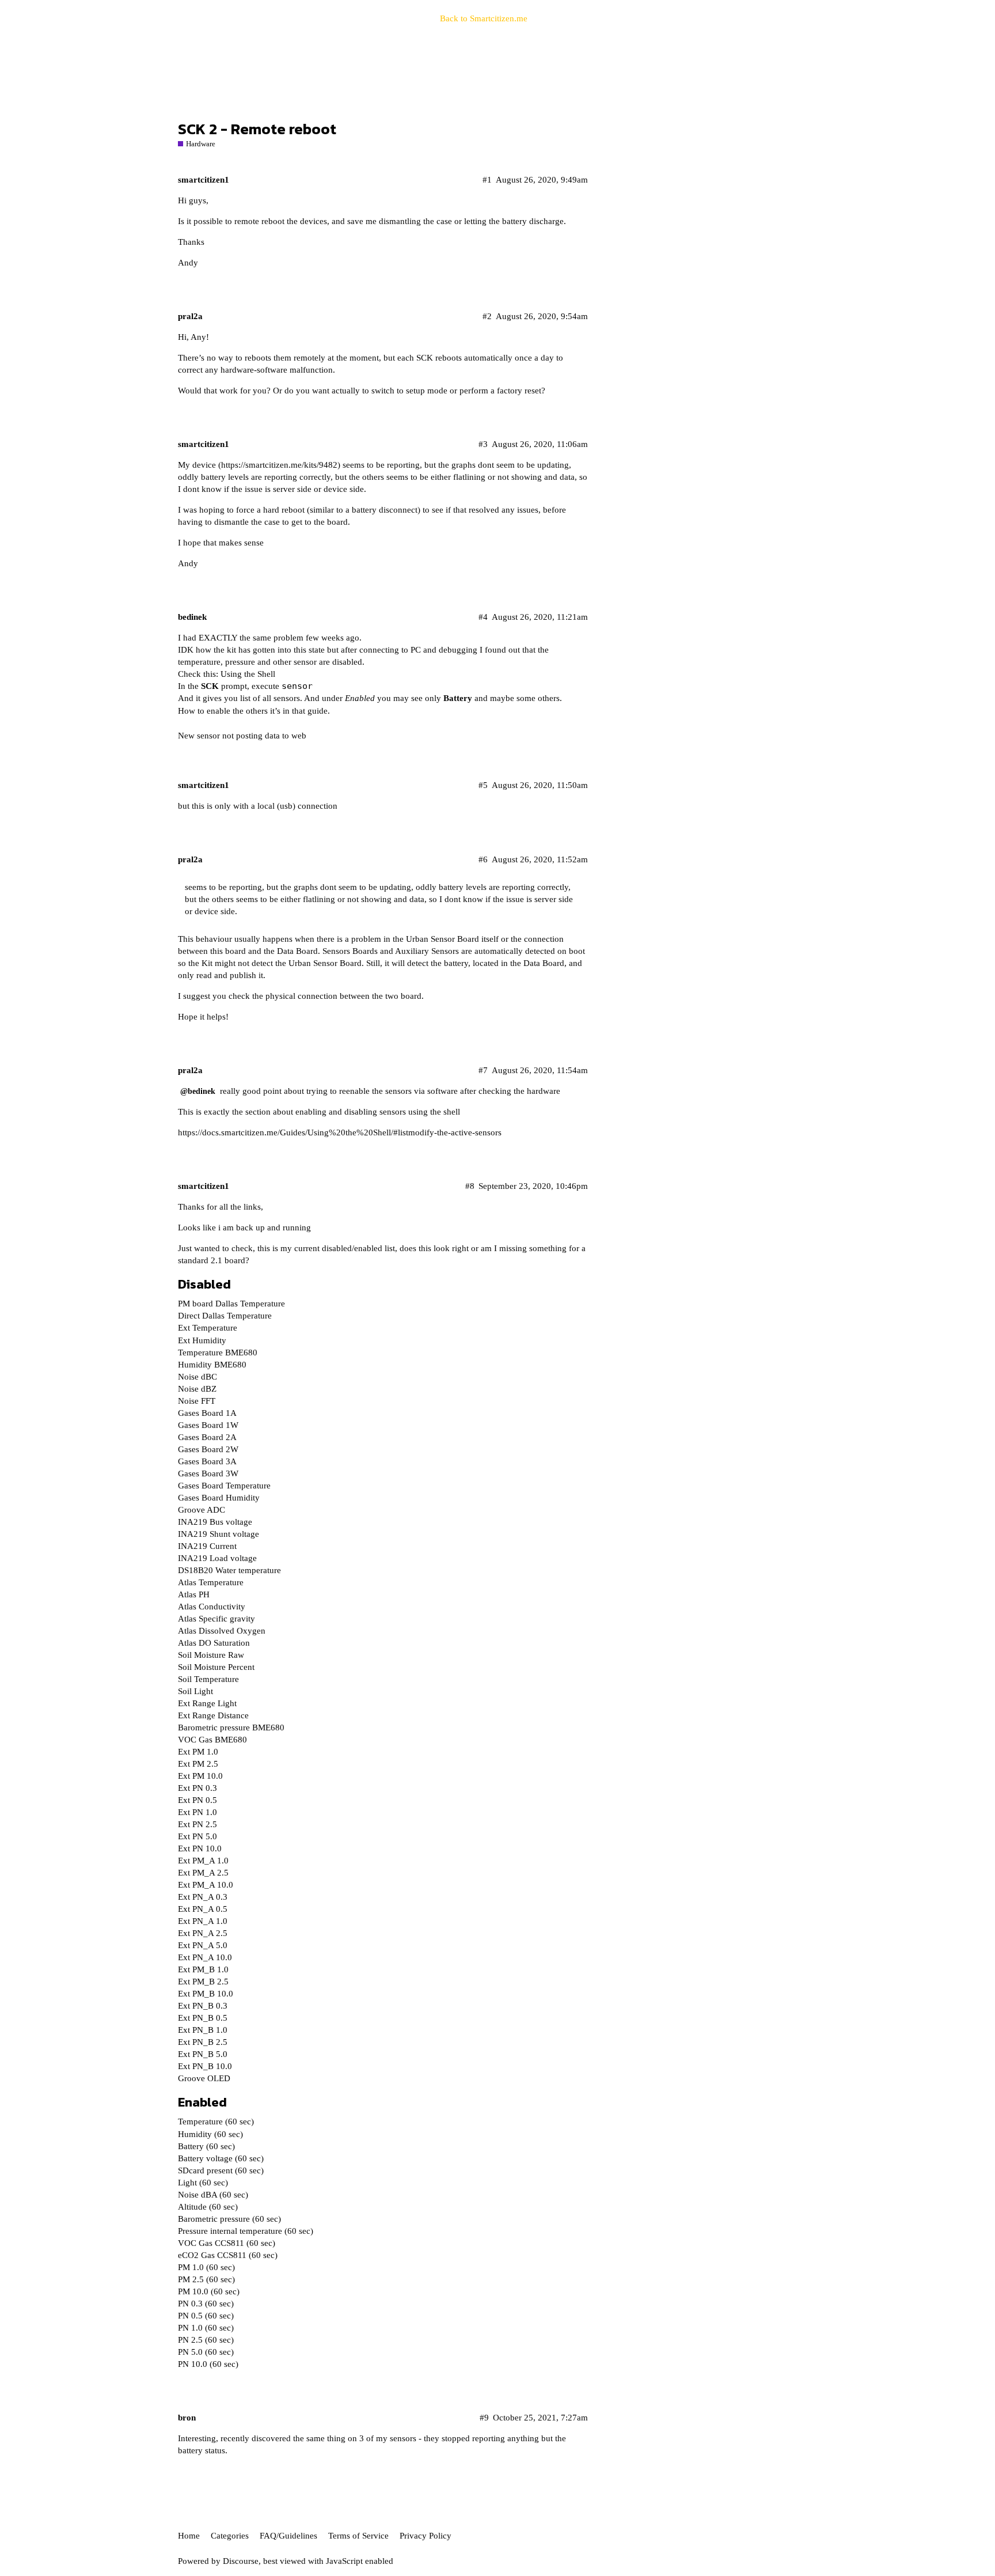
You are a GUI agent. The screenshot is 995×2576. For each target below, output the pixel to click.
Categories (230, 2536)
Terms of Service (358, 2536)
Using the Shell (248, 674)
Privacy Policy (426, 2536)
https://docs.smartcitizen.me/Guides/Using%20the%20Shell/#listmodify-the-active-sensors (340, 1132)
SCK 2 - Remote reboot (257, 129)
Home (189, 2536)
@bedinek (198, 1091)
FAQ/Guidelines (288, 2536)
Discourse (241, 2561)
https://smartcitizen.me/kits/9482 (279, 465)
